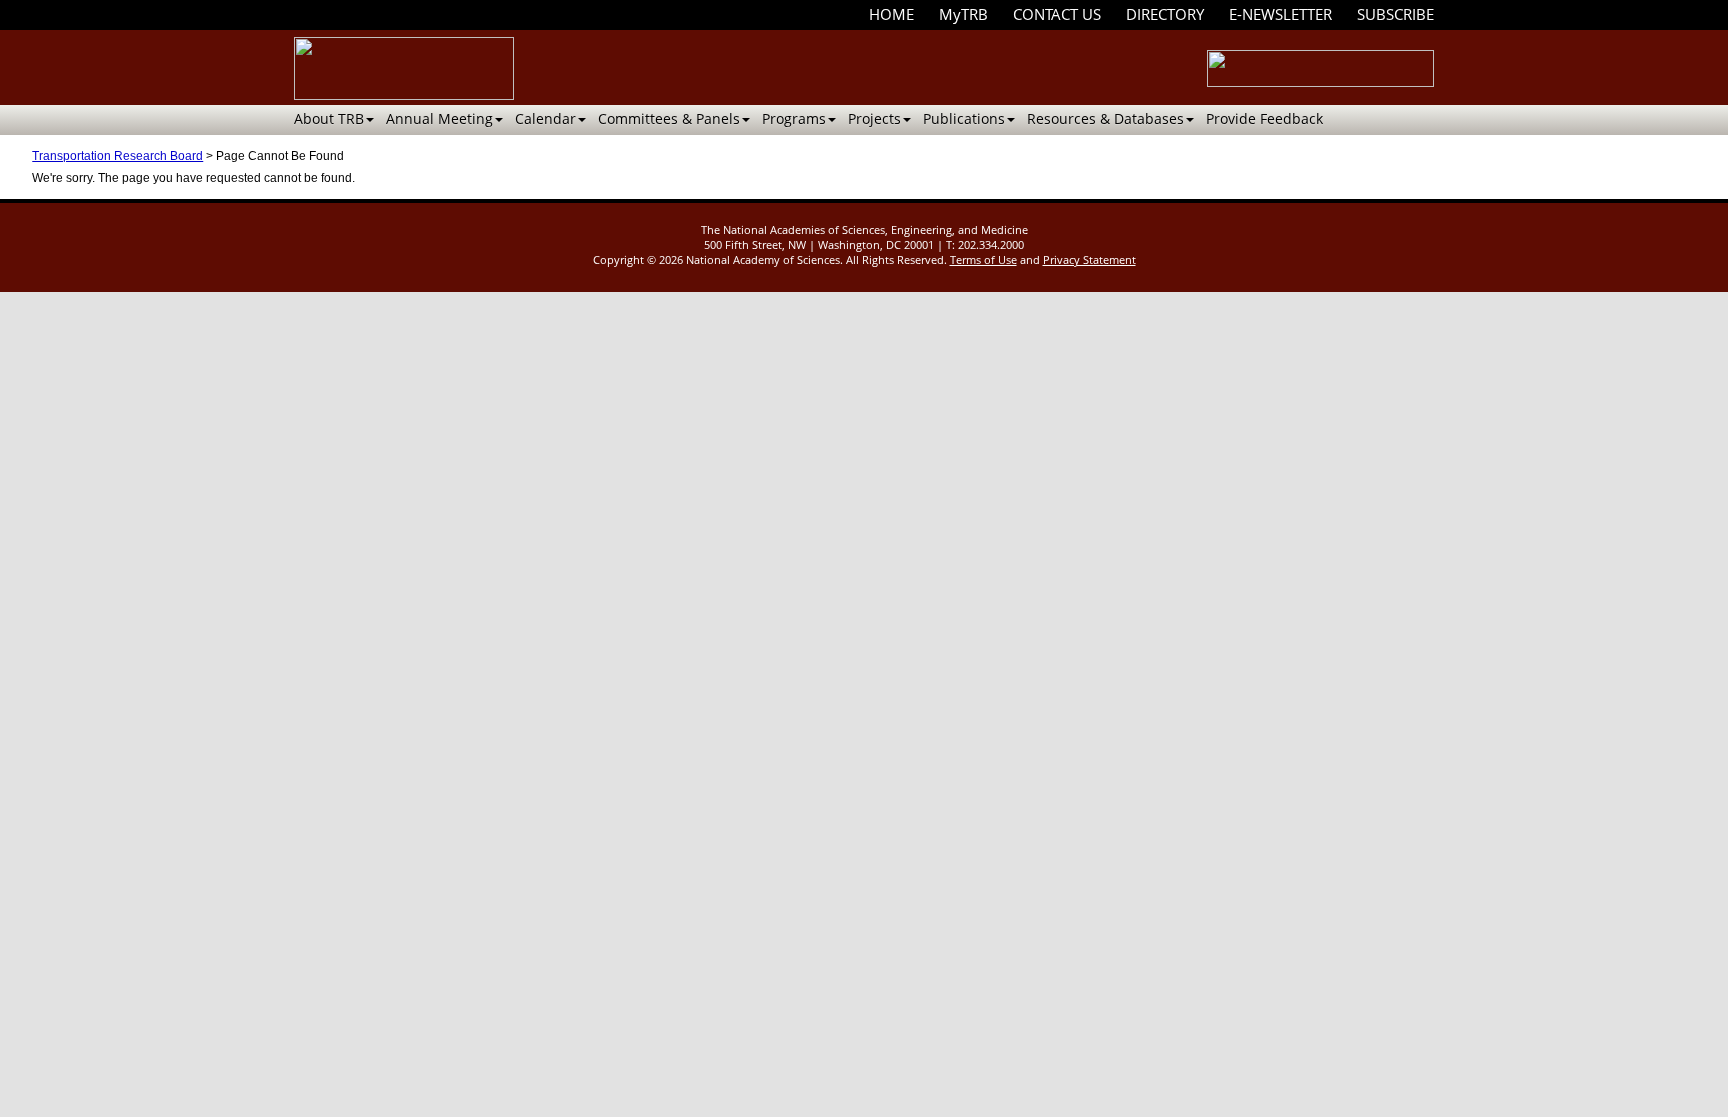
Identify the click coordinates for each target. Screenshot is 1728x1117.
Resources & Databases (1105, 118)
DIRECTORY (1165, 14)
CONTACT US (1057, 14)
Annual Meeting (439, 118)
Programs (794, 118)
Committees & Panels (669, 118)
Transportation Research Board (117, 156)
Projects (874, 118)
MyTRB (963, 14)
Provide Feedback (1264, 118)
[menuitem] (891, 14)
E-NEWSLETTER (1280, 14)
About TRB (329, 118)
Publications (964, 118)
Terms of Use (983, 259)
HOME (891, 14)
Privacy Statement (1089, 259)
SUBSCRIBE (1395, 14)
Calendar (545, 118)
